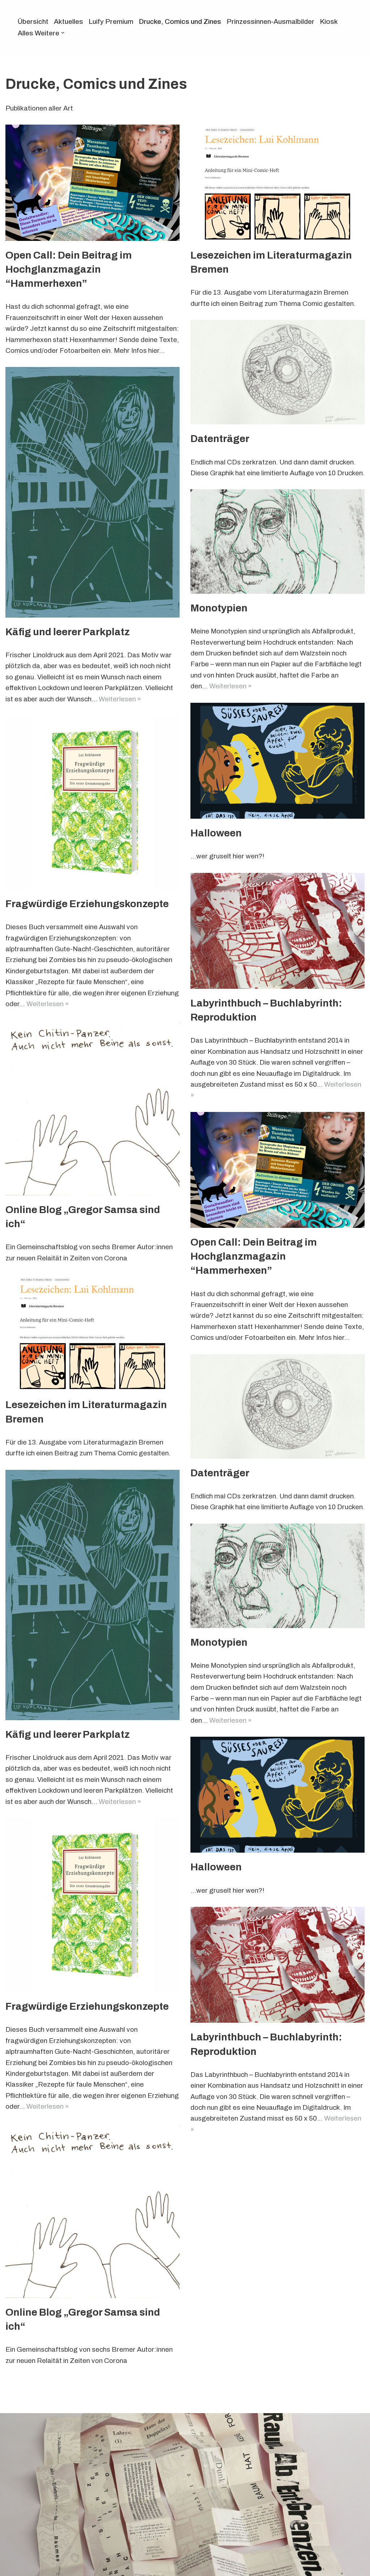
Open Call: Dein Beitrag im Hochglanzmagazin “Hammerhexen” (69, 269)
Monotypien (219, 608)
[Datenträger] (277, 372)
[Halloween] (277, 761)
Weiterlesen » (120, 699)
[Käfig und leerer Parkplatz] (92, 492)
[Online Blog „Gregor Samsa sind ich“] (92, 1108)
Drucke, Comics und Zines (180, 21)
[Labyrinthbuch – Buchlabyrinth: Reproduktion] (277, 931)
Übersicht (33, 21)
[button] (63, 33)
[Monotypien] (277, 542)
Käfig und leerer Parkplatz (68, 632)
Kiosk (329, 21)
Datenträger (220, 439)
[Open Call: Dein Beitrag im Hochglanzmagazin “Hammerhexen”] (92, 183)
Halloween (216, 833)
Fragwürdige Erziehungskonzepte (87, 904)
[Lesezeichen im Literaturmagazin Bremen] (277, 183)
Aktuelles (68, 21)
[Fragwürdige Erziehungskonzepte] (92, 802)
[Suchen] (358, 27)
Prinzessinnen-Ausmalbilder (270, 21)
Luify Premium (111, 21)
